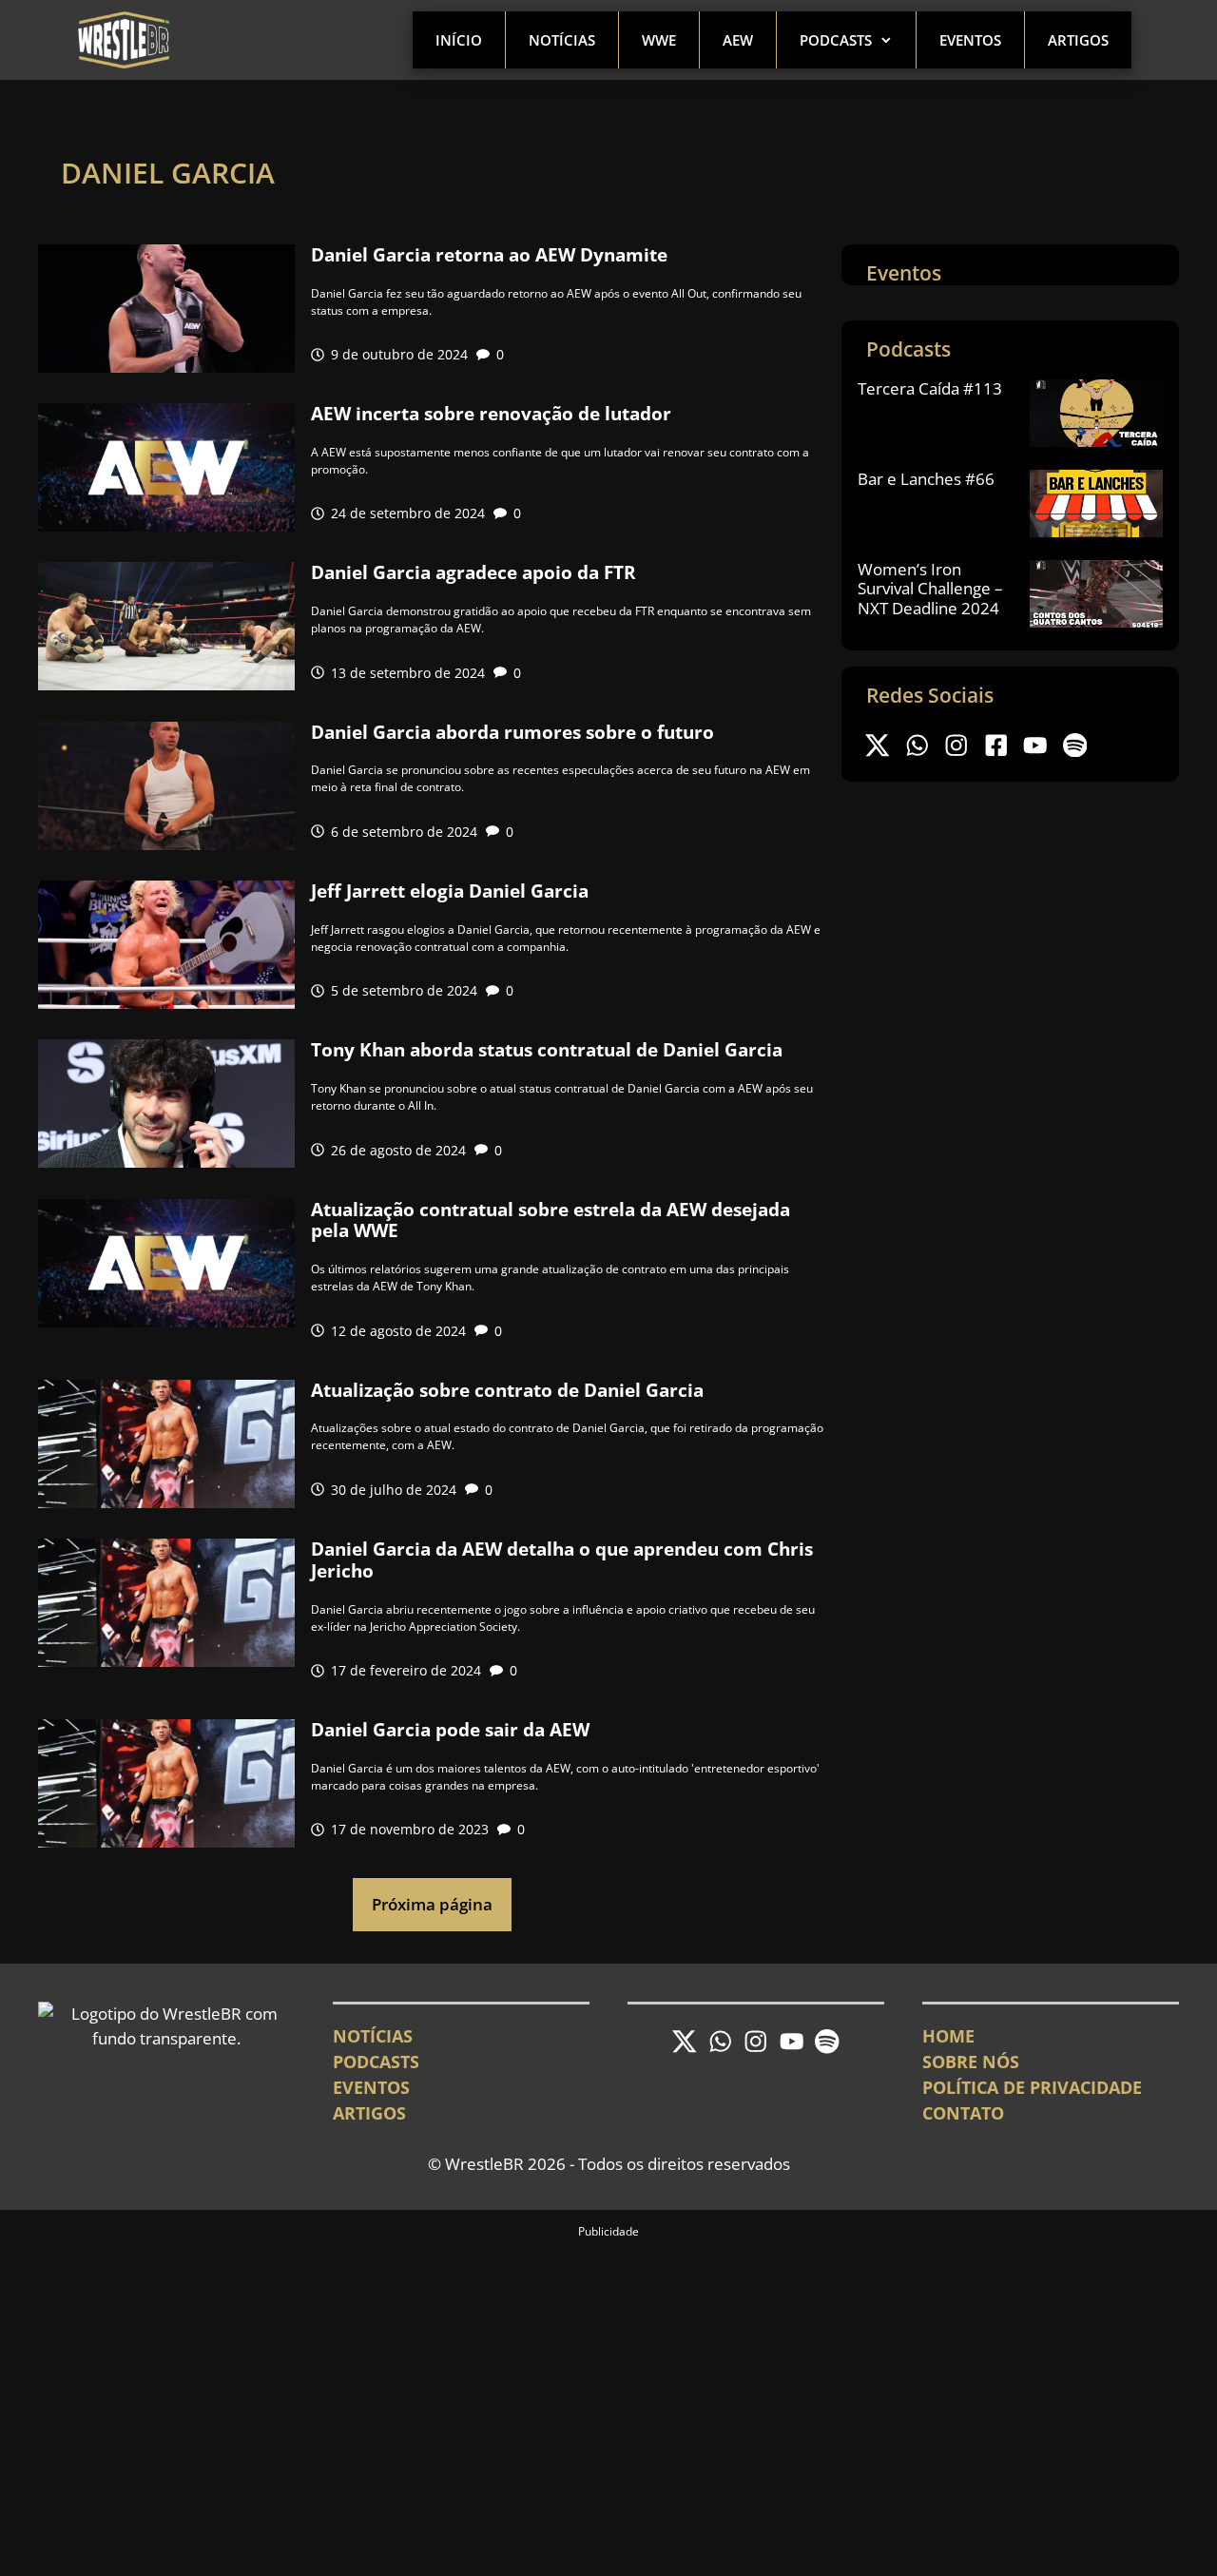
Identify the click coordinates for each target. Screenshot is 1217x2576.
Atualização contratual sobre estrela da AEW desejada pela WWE (551, 1220)
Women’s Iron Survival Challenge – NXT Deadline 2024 (930, 589)
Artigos (1078, 40)
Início (459, 40)
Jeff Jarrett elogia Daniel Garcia (450, 891)
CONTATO (963, 2113)
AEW (738, 40)
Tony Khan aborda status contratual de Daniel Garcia (547, 1050)
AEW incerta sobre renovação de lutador (491, 414)
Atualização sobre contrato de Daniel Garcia (507, 1390)
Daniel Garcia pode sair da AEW (450, 1730)
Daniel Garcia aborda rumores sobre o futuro (512, 732)
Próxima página (432, 1904)
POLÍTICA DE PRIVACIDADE (1032, 2087)
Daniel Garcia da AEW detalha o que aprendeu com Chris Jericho (562, 1560)
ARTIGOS (369, 2113)
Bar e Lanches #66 (926, 479)
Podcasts (836, 40)
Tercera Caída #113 (930, 388)
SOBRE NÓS (971, 2062)
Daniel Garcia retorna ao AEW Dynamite (489, 255)
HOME (948, 2036)
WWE (659, 40)
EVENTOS (371, 2087)
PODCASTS (376, 2062)
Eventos (970, 40)
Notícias (562, 40)
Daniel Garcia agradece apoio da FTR (473, 572)
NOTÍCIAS (373, 2036)
